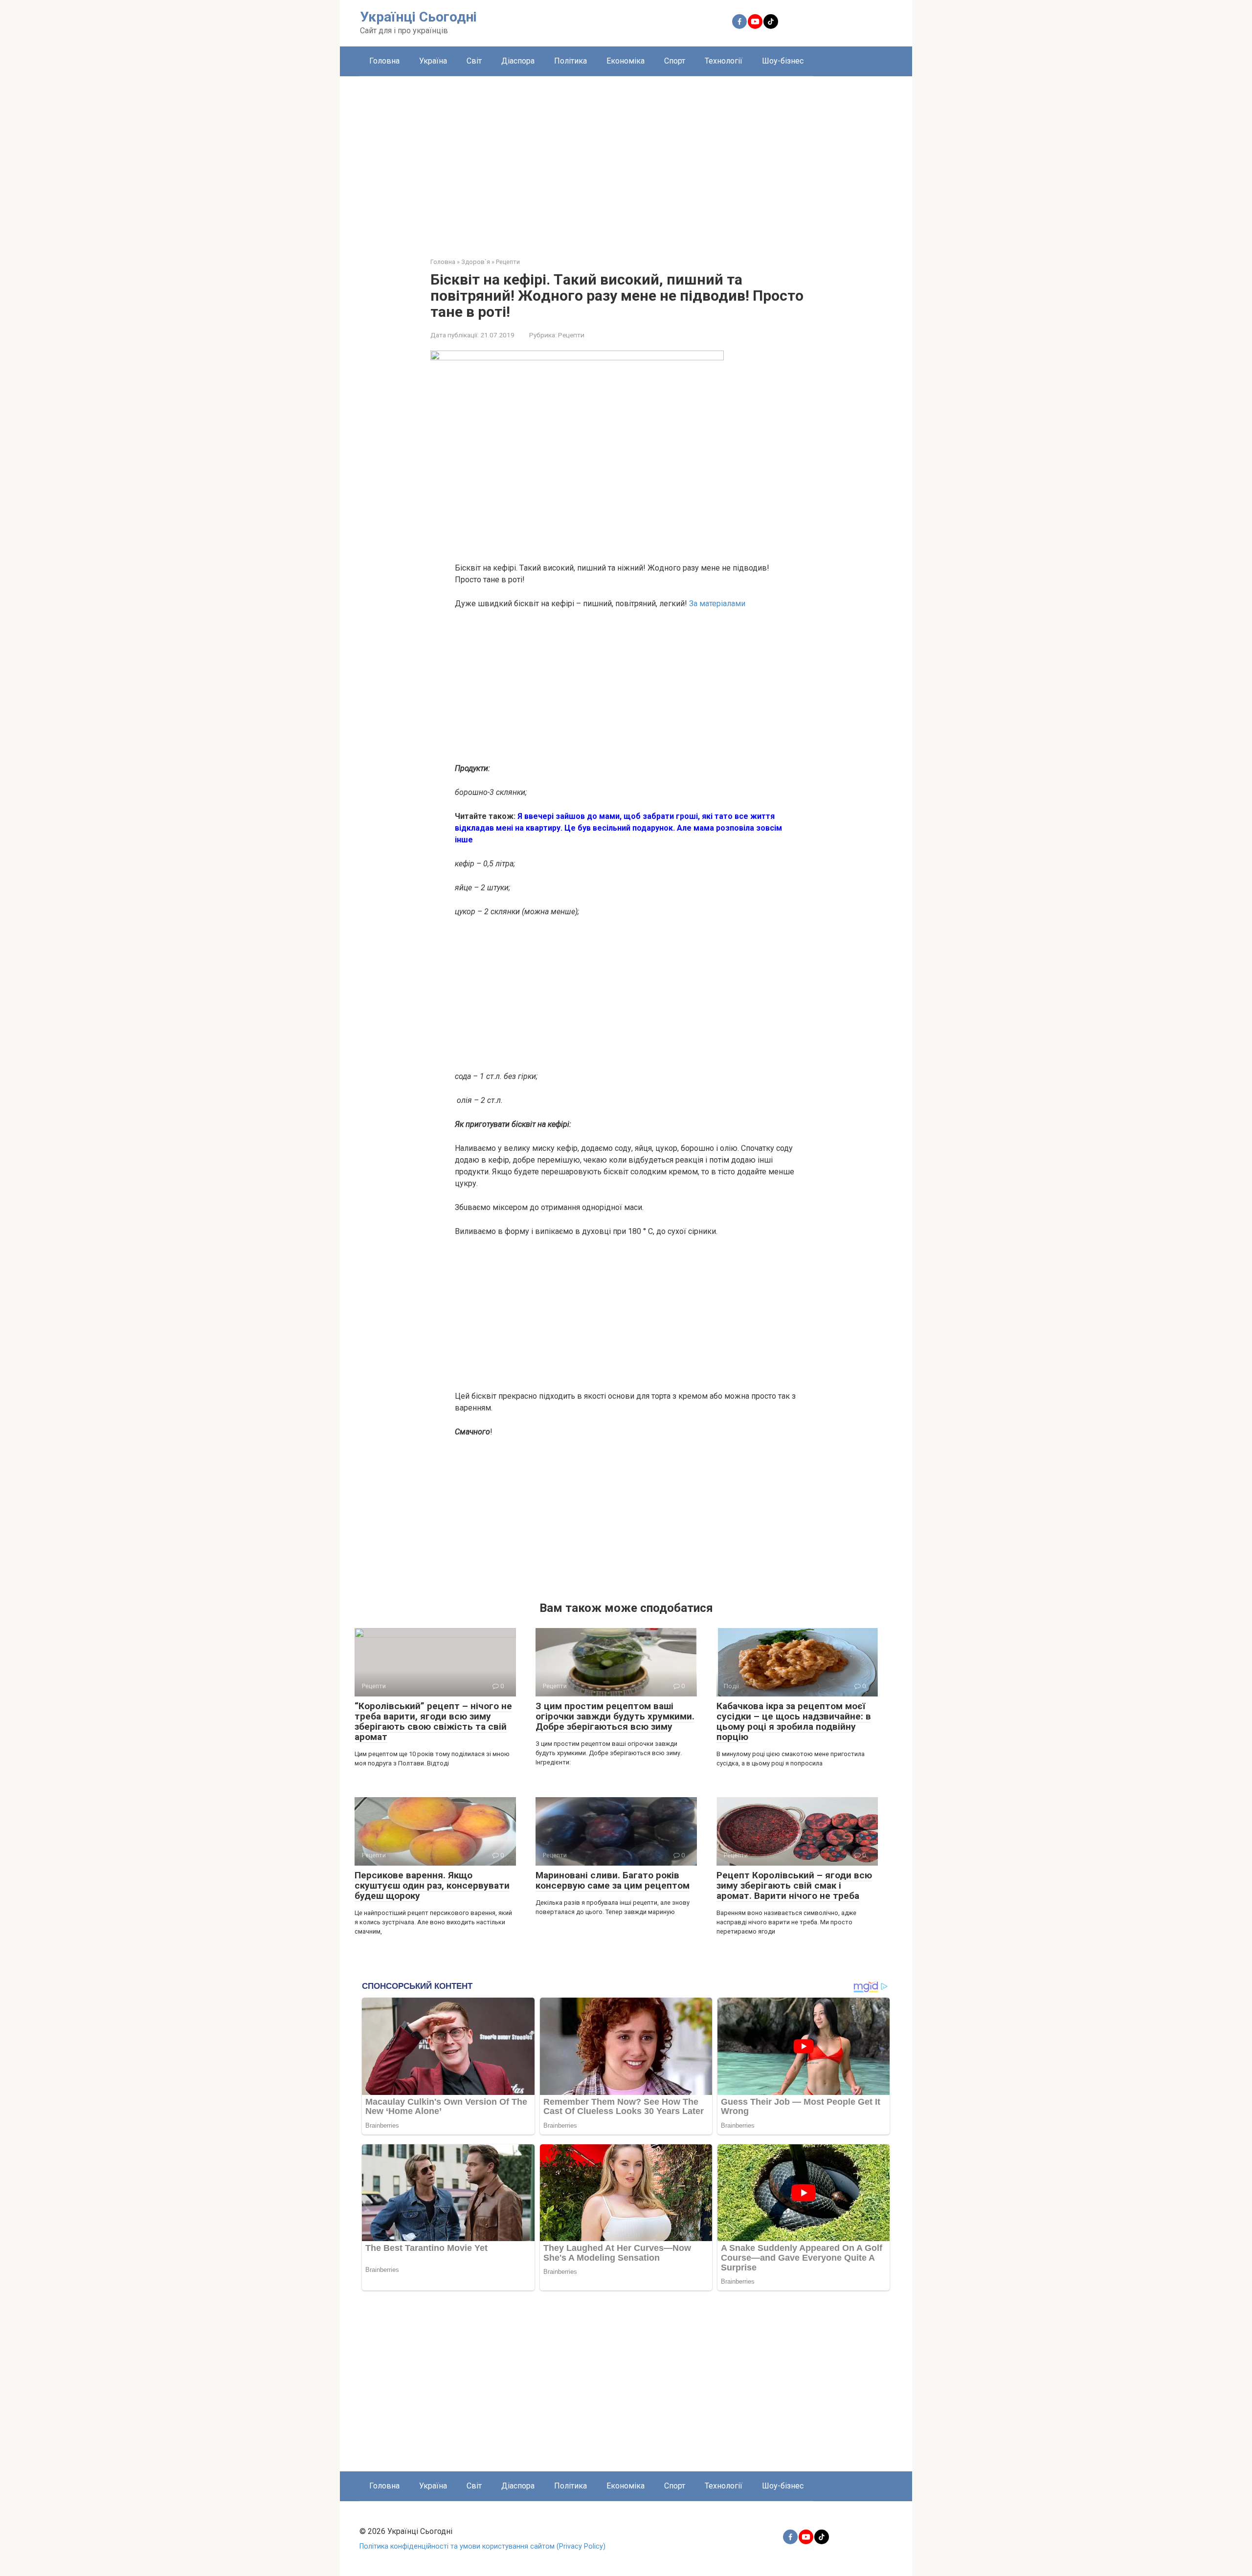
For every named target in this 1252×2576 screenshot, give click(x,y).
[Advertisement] (626, 159)
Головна (384, 61)
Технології (724, 61)
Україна (433, 61)
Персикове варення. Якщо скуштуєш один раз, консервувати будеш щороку (432, 1885)
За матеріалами (717, 604)
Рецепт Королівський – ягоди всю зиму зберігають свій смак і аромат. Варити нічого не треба (794, 1885)
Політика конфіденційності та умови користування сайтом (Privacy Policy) (482, 2546)
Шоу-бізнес (783, 61)
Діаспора (518, 61)
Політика (570, 61)
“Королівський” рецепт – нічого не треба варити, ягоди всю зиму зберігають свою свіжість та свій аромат (433, 1721)
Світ (474, 61)
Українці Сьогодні (418, 17)
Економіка (626, 61)
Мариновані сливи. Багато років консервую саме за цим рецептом (613, 1880)
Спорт (675, 61)
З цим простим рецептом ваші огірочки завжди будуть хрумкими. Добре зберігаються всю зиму (615, 1716)
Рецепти (571, 335)
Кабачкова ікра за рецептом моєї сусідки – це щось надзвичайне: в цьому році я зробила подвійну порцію (794, 1721)
